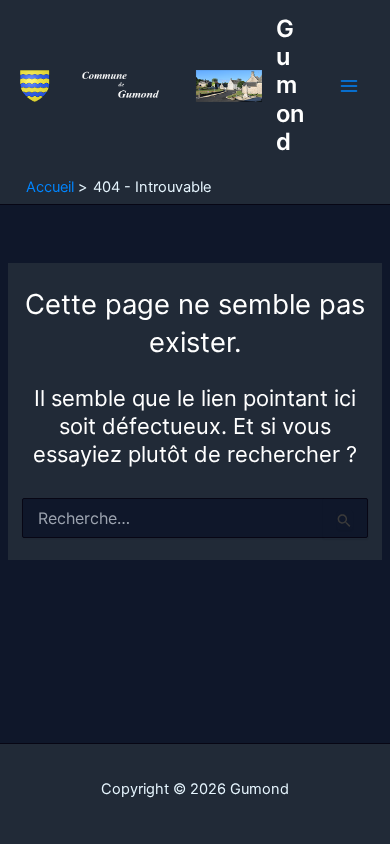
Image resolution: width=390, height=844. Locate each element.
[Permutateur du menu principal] (349, 86)
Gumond (290, 85)
